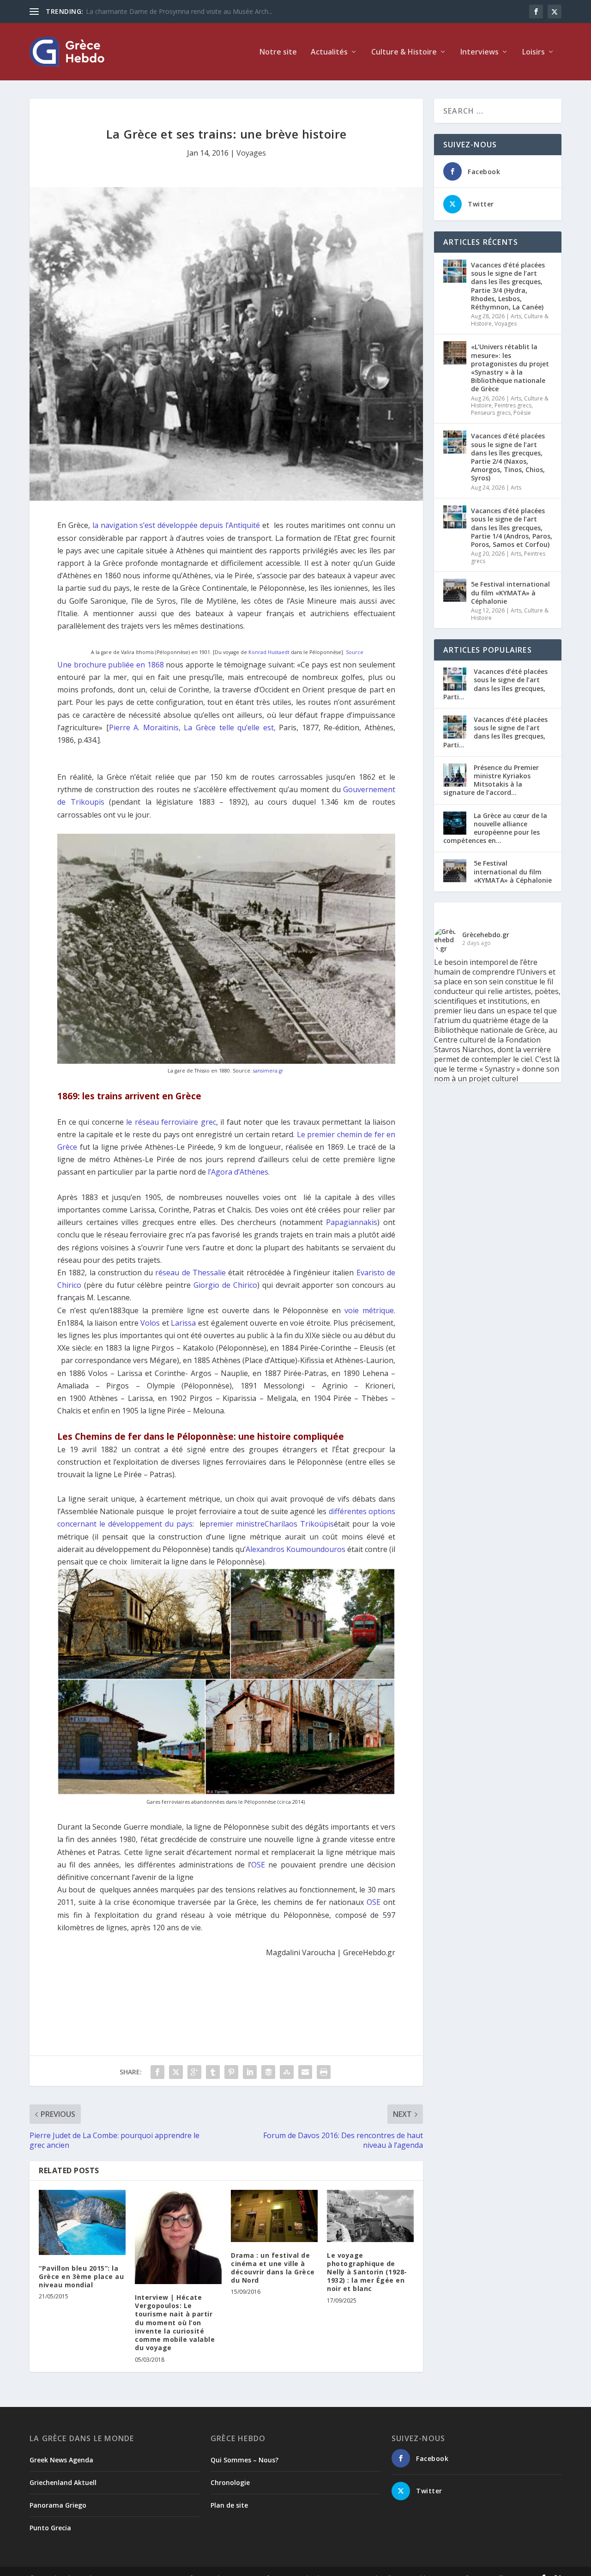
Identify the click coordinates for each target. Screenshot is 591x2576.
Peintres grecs (513, 405)
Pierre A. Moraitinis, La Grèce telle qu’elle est (191, 727)
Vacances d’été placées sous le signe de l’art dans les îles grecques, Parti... (495, 684)
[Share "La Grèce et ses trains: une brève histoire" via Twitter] (176, 2072)
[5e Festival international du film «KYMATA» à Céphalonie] (455, 590)
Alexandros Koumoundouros (295, 1549)
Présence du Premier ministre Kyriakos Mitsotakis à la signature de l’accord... (491, 780)
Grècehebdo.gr (486, 935)
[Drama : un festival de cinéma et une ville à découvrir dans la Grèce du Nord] (274, 2216)
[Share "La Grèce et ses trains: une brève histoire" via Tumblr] (213, 2072)
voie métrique (369, 1310)
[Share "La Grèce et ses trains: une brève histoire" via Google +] (194, 2072)
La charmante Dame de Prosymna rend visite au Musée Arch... (179, 11)
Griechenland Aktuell (63, 2482)
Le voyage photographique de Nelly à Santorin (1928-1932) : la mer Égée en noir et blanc (367, 2272)
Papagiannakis (352, 1222)
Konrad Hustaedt (269, 652)
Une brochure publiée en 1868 (112, 665)
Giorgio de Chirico (225, 1285)
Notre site (278, 52)
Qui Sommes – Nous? (244, 2460)
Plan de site (229, 2505)
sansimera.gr (268, 1071)
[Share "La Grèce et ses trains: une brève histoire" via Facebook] (157, 2072)
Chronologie (230, 2482)
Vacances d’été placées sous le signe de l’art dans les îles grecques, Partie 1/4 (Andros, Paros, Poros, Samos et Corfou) (512, 527)
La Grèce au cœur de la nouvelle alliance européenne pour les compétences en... (495, 828)
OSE (258, 1865)
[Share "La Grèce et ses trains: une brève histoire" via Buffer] (268, 2072)
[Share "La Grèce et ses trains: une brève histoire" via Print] (324, 2072)
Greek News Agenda (61, 2460)
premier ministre (235, 1524)
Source (355, 652)
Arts (516, 316)
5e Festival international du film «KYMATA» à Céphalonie (510, 592)
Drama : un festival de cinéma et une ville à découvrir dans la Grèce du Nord (273, 2268)
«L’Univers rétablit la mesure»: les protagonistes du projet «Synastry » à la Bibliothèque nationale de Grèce (510, 368)
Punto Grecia (50, 2528)
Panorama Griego (58, 2505)
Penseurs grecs (491, 413)
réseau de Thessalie (190, 1273)
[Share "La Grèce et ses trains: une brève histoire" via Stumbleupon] (287, 2072)
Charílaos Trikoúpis (299, 1524)
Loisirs (534, 52)
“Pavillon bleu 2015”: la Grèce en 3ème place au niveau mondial (81, 2276)
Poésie (522, 413)
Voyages (251, 153)
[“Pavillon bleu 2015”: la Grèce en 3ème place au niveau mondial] (82, 2222)
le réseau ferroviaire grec (171, 1122)
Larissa (183, 1323)
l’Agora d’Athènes (238, 1172)
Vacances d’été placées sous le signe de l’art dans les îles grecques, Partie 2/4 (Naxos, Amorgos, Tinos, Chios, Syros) (508, 457)
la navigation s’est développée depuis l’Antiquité (176, 525)
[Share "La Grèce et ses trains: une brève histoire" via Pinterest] (231, 2072)
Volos (150, 1323)
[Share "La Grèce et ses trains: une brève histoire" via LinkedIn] (250, 2072)
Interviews (479, 52)
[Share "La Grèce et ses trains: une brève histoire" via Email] (305, 2072)
